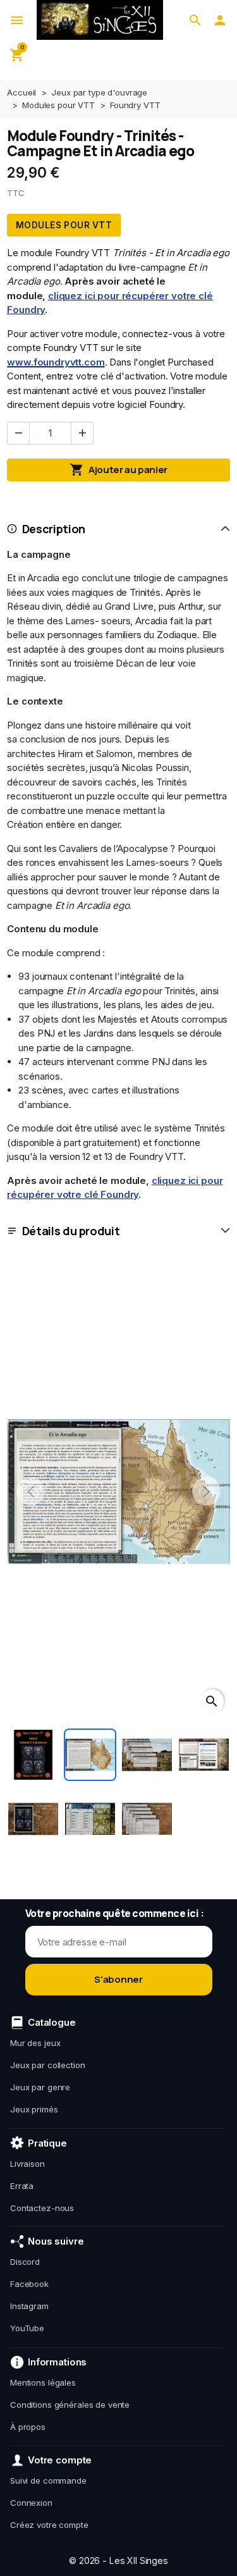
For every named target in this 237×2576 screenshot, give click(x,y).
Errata (22, 2186)
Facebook (29, 2284)
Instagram (29, 2306)
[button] (195, 20)
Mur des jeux (35, 2043)
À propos (28, 2427)
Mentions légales (43, 2382)
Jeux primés (34, 2109)
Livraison (27, 2164)
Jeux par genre (40, 2087)
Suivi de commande (48, 2480)
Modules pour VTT (64, 225)
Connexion (31, 2503)
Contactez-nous (42, 2208)
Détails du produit (71, 1231)
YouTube (27, 2328)
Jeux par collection (48, 2065)
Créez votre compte (49, 2525)
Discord (25, 2262)
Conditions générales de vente (70, 2405)
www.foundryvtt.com (56, 362)
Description (54, 529)
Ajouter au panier (118, 470)
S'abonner (118, 1979)
